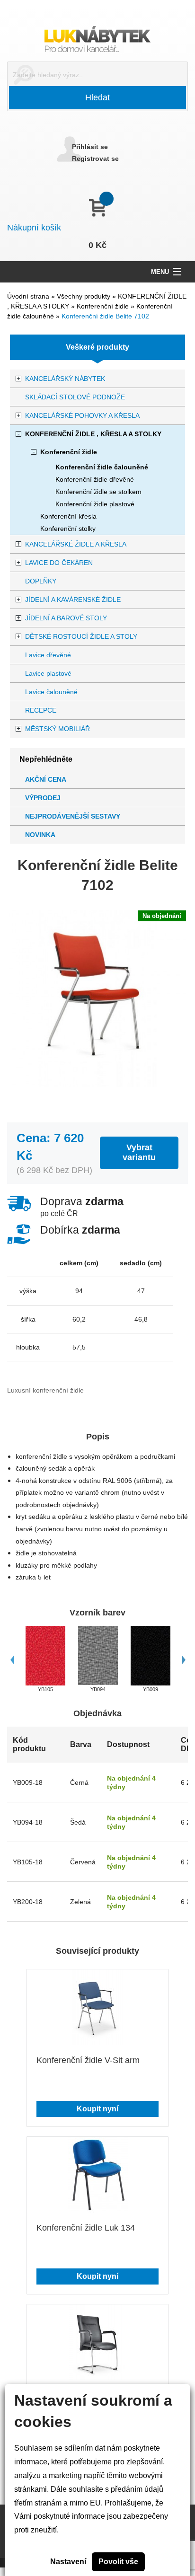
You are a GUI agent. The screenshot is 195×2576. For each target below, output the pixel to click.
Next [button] (183, 1660)
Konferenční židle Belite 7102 (105, 316)
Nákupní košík (34, 228)
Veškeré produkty (97, 347)
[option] (45, 1660)
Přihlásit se (90, 147)
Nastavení (68, 2562)
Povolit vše (118, 2562)
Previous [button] (12, 1660)
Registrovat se (95, 159)
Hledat (97, 97)
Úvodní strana (28, 296)
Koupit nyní (97, 2109)
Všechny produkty (84, 296)
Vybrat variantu (139, 1152)
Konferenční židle (104, 306)
